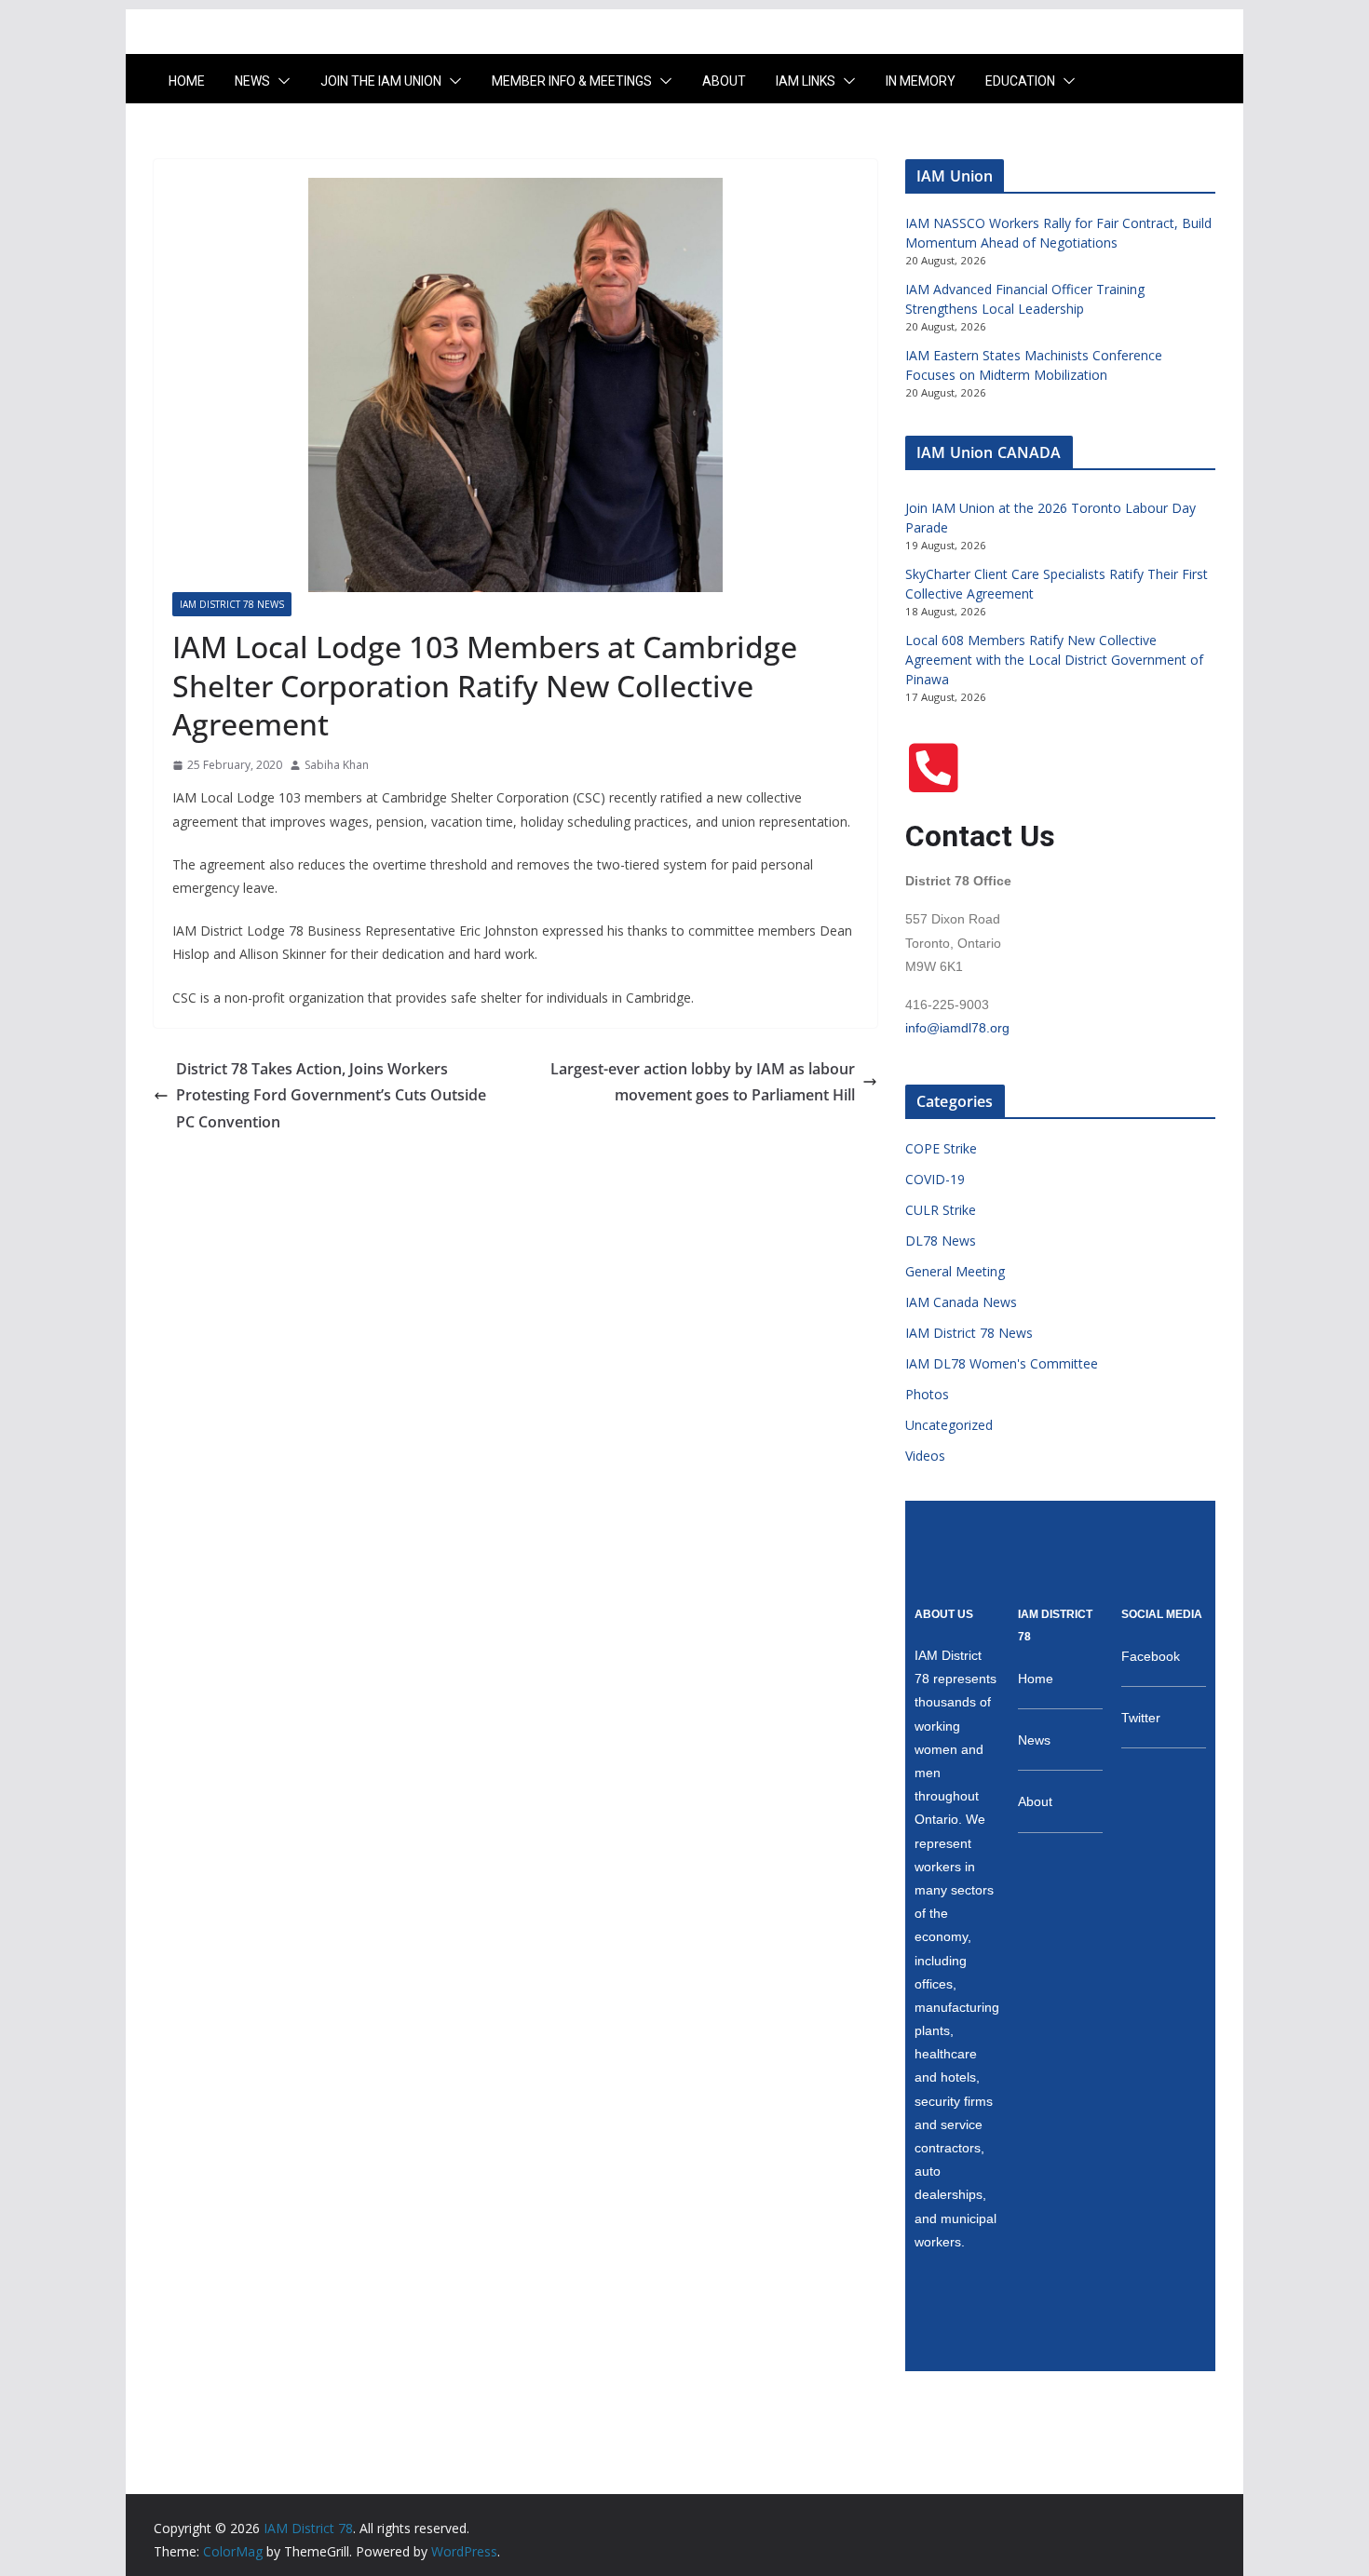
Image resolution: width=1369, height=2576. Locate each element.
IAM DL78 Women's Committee (1002, 1363)
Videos (925, 1456)
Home (187, 81)
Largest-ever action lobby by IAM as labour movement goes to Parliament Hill (703, 1082)
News (252, 81)
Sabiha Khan (337, 765)
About (724, 81)
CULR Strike (941, 1210)
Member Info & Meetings (572, 81)
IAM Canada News (961, 1302)
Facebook (1151, 1656)
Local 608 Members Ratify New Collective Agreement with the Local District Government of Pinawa (1054, 660)
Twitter (1141, 1718)
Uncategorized (949, 1425)
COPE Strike (941, 1148)
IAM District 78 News (232, 604)
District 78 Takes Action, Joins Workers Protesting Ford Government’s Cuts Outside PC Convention (331, 1096)
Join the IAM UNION (381, 81)
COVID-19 (935, 1179)
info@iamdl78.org (957, 1028)
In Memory (921, 81)
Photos (927, 1394)
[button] (280, 81)
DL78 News (941, 1241)
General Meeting (955, 1271)
